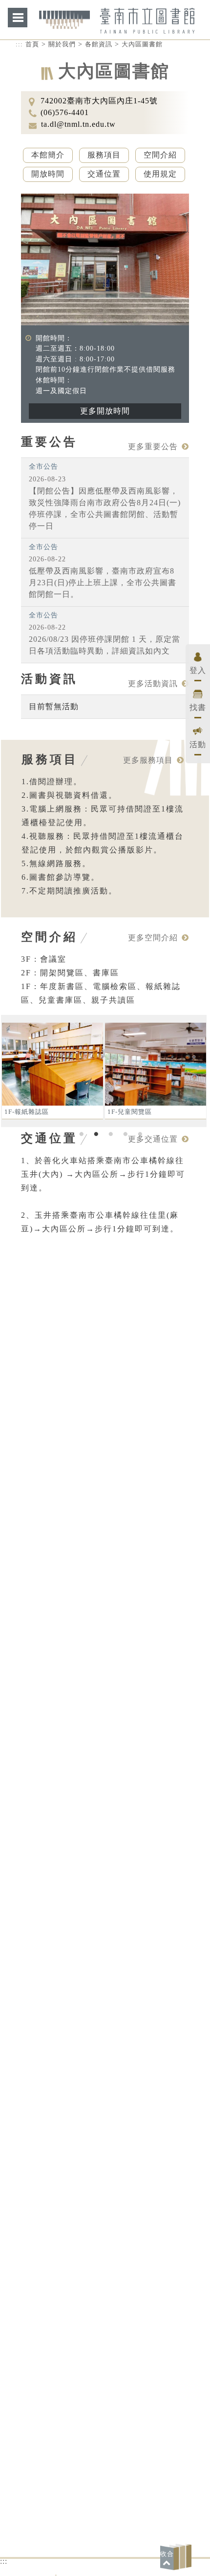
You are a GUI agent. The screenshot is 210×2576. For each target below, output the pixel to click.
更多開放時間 (105, 411)
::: (19, 44)
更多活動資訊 (153, 684)
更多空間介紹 (153, 938)
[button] (177, 2557)
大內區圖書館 (142, 44)
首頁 (32, 44)
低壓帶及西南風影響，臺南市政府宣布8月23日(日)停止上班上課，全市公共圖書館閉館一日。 (103, 583)
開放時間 (48, 174)
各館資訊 (99, 44)
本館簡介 (48, 155)
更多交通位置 (153, 1139)
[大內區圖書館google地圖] (105, 1888)
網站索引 (18, 18)
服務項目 (104, 155)
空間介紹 (160, 155)
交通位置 (104, 174)
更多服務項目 (148, 760)
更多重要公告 (153, 446)
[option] (52, 1071)
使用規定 (160, 174)
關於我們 (62, 44)
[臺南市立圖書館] (117, 28)
